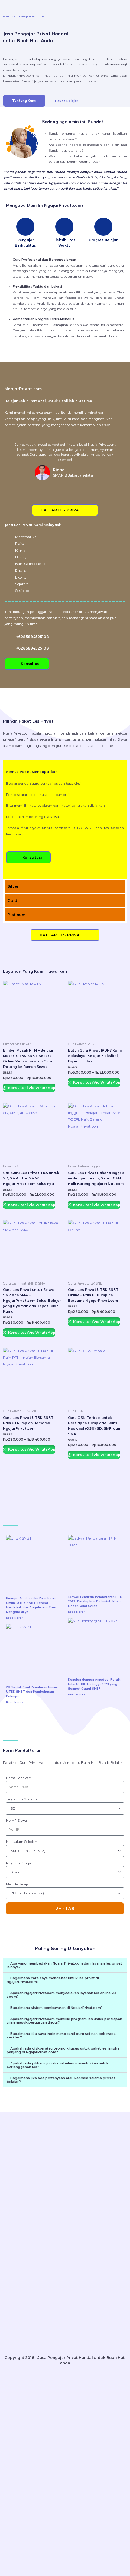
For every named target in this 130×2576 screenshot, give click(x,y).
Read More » (15, 1618)
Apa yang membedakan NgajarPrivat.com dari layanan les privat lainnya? (64, 1965)
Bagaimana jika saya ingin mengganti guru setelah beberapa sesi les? (61, 2035)
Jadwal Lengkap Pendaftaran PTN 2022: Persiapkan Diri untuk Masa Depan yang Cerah (95, 1601)
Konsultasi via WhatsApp (31, 1088)
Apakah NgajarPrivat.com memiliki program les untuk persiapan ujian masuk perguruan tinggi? (64, 2021)
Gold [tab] (12, 900)
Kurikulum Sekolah (22, 1842)
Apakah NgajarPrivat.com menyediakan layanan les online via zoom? (62, 1995)
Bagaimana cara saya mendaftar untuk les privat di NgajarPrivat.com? (53, 1980)
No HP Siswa (16, 1821)
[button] (10, 461)
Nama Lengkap (18, 1778)
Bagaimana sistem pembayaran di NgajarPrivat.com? (57, 2008)
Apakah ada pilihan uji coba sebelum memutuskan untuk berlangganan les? (58, 2065)
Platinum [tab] (16, 915)
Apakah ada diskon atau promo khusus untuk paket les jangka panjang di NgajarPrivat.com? (63, 2050)
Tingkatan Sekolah (21, 1799)
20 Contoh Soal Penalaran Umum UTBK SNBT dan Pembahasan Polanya (32, 1692)
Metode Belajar (18, 1884)
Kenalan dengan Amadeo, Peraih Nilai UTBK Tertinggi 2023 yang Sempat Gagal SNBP (94, 1684)
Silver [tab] (13, 886)
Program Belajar (19, 1863)
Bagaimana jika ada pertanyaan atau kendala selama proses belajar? (61, 2080)
